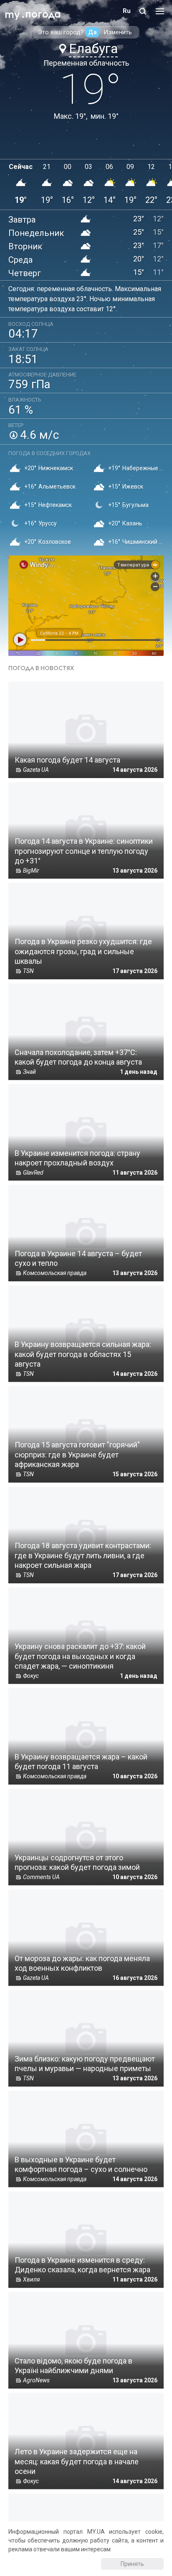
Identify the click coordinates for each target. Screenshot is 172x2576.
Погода (43, 14)
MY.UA (12, 11)
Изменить (118, 32)
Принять (132, 2564)
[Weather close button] (86, 606)
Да (92, 32)
